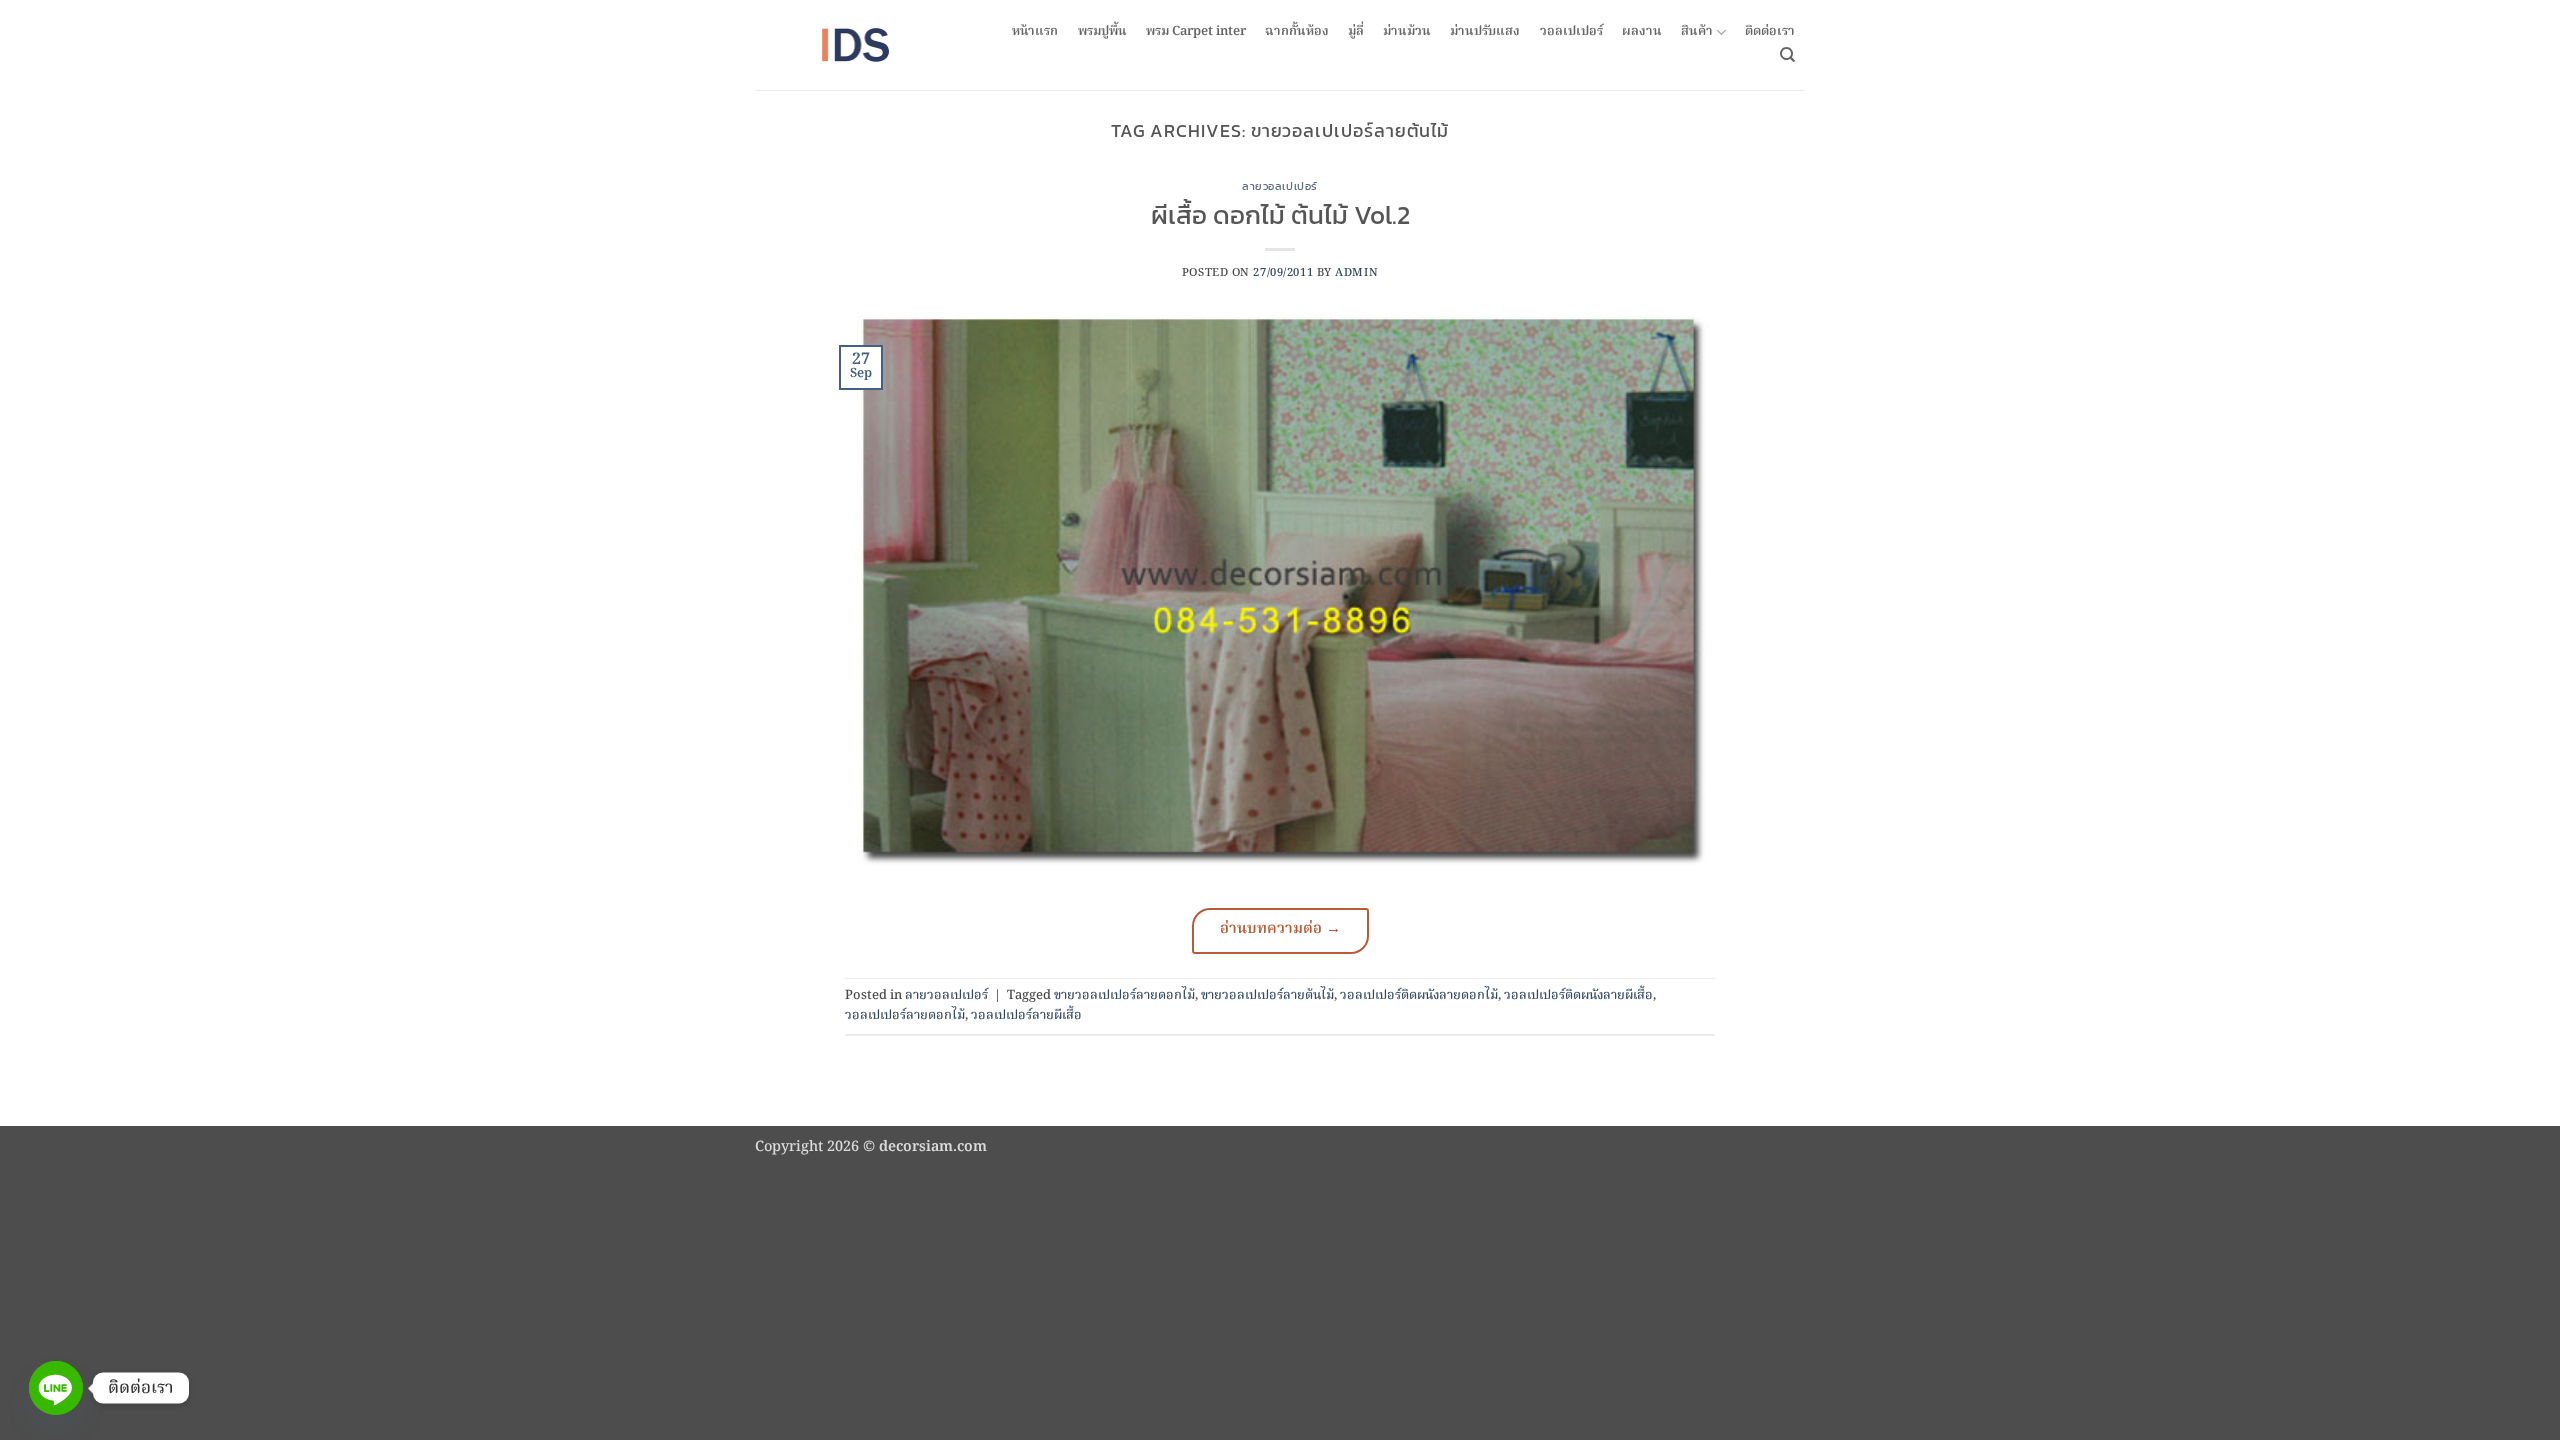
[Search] (1787, 55)
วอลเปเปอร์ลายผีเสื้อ (1026, 1015)
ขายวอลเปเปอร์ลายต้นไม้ (1267, 995)
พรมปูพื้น (1102, 32)
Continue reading (1280, 931)
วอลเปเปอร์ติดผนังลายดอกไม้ (1419, 995)
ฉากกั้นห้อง (1297, 32)
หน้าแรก (1035, 32)
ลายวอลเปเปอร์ (1280, 186)
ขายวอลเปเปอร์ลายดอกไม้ (1124, 995)
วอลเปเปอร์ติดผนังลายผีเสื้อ (1578, 995)
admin (1356, 273)
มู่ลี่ (1356, 32)
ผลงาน (1642, 32)
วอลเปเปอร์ (1571, 32)
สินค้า (1697, 32)
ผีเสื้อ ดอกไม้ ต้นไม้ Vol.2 (1280, 215)
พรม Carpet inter (1196, 32)
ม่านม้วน (1407, 32)
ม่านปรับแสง (1485, 32)
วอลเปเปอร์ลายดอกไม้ (905, 1015)
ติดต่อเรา (1770, 32)
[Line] (56, 1388)
